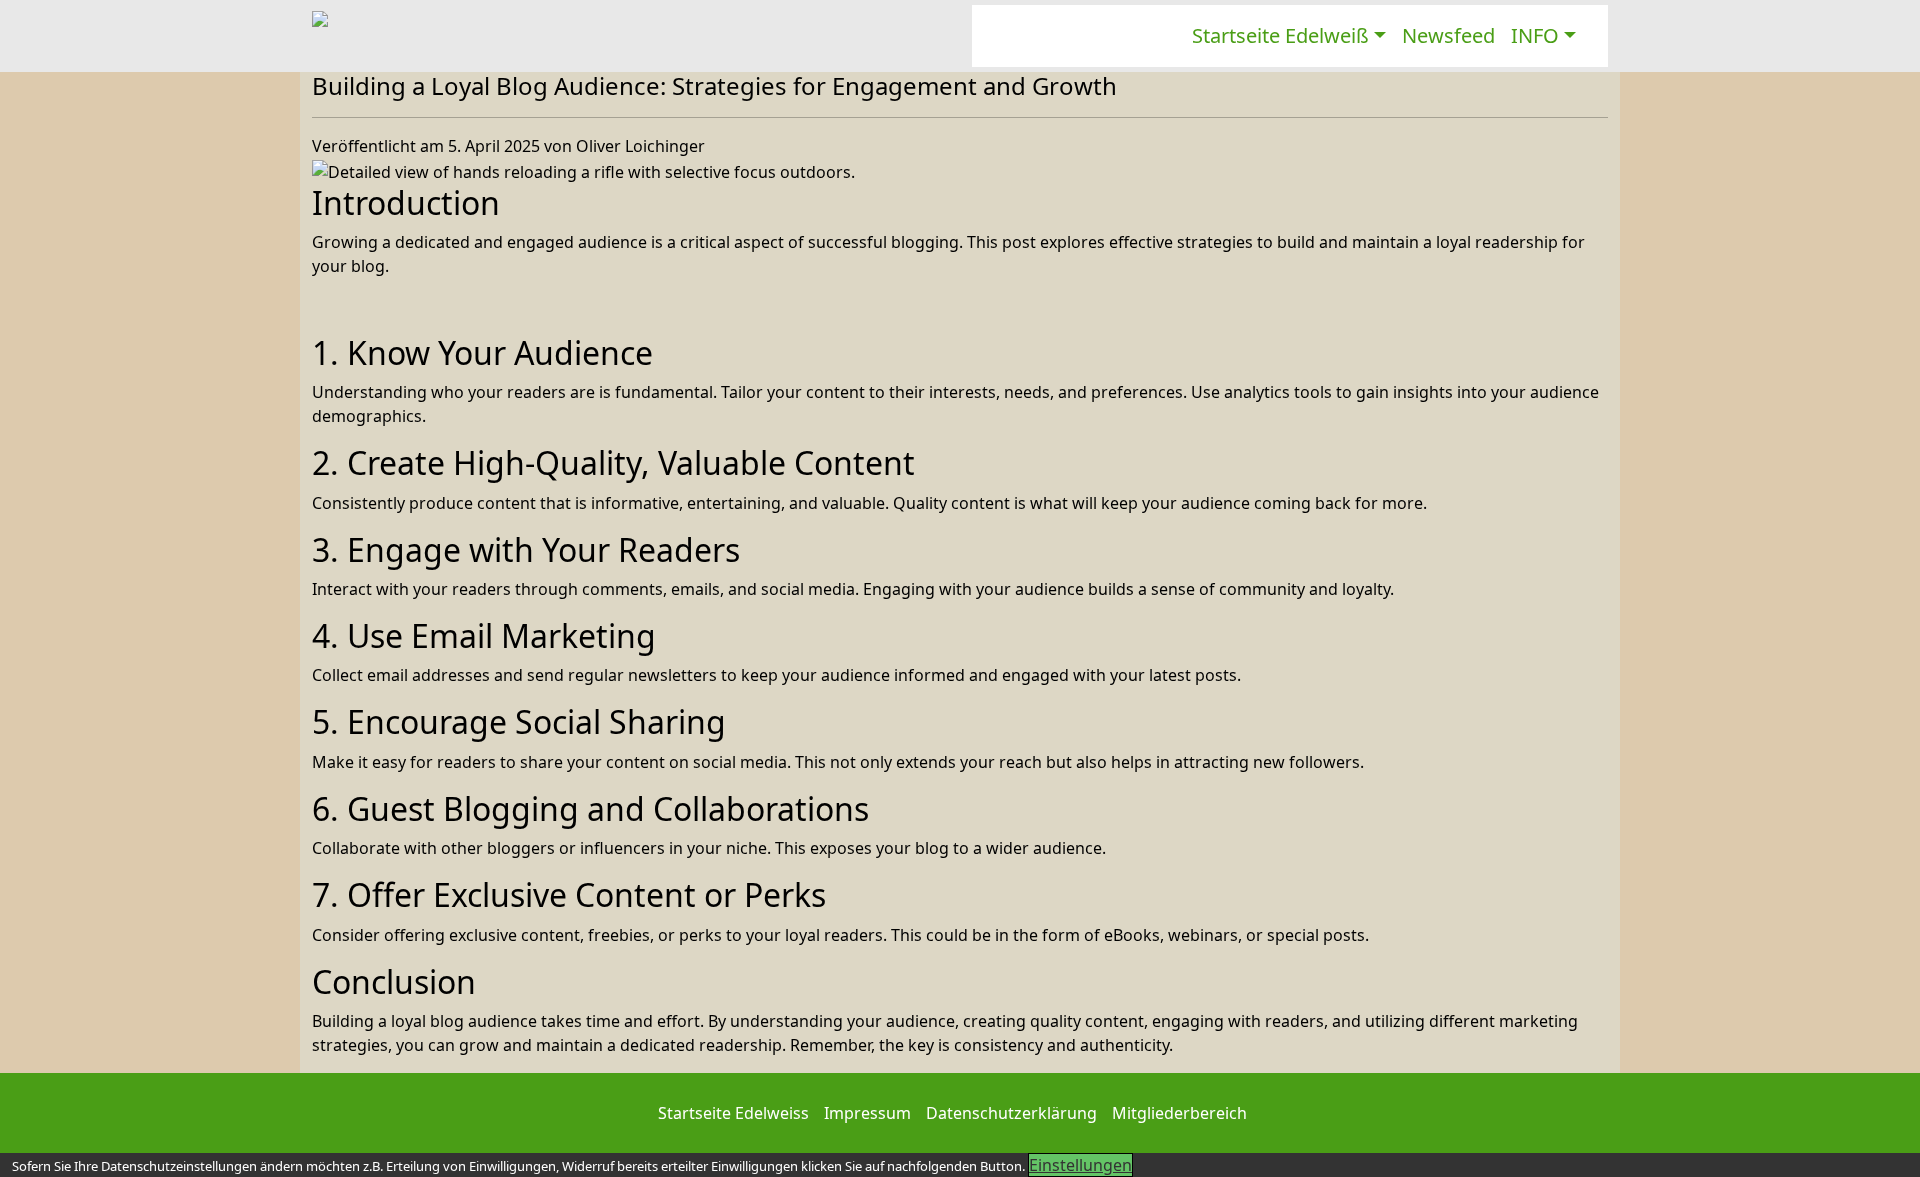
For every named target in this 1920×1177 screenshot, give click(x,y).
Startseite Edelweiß (1280, 35)
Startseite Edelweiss (733, 1113)
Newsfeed (1448, 35)
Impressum (867, 1113)
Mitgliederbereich (1179, 1113)
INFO (1535, 35)
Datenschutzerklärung (1011, 1113)
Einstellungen (1080, 1165)
